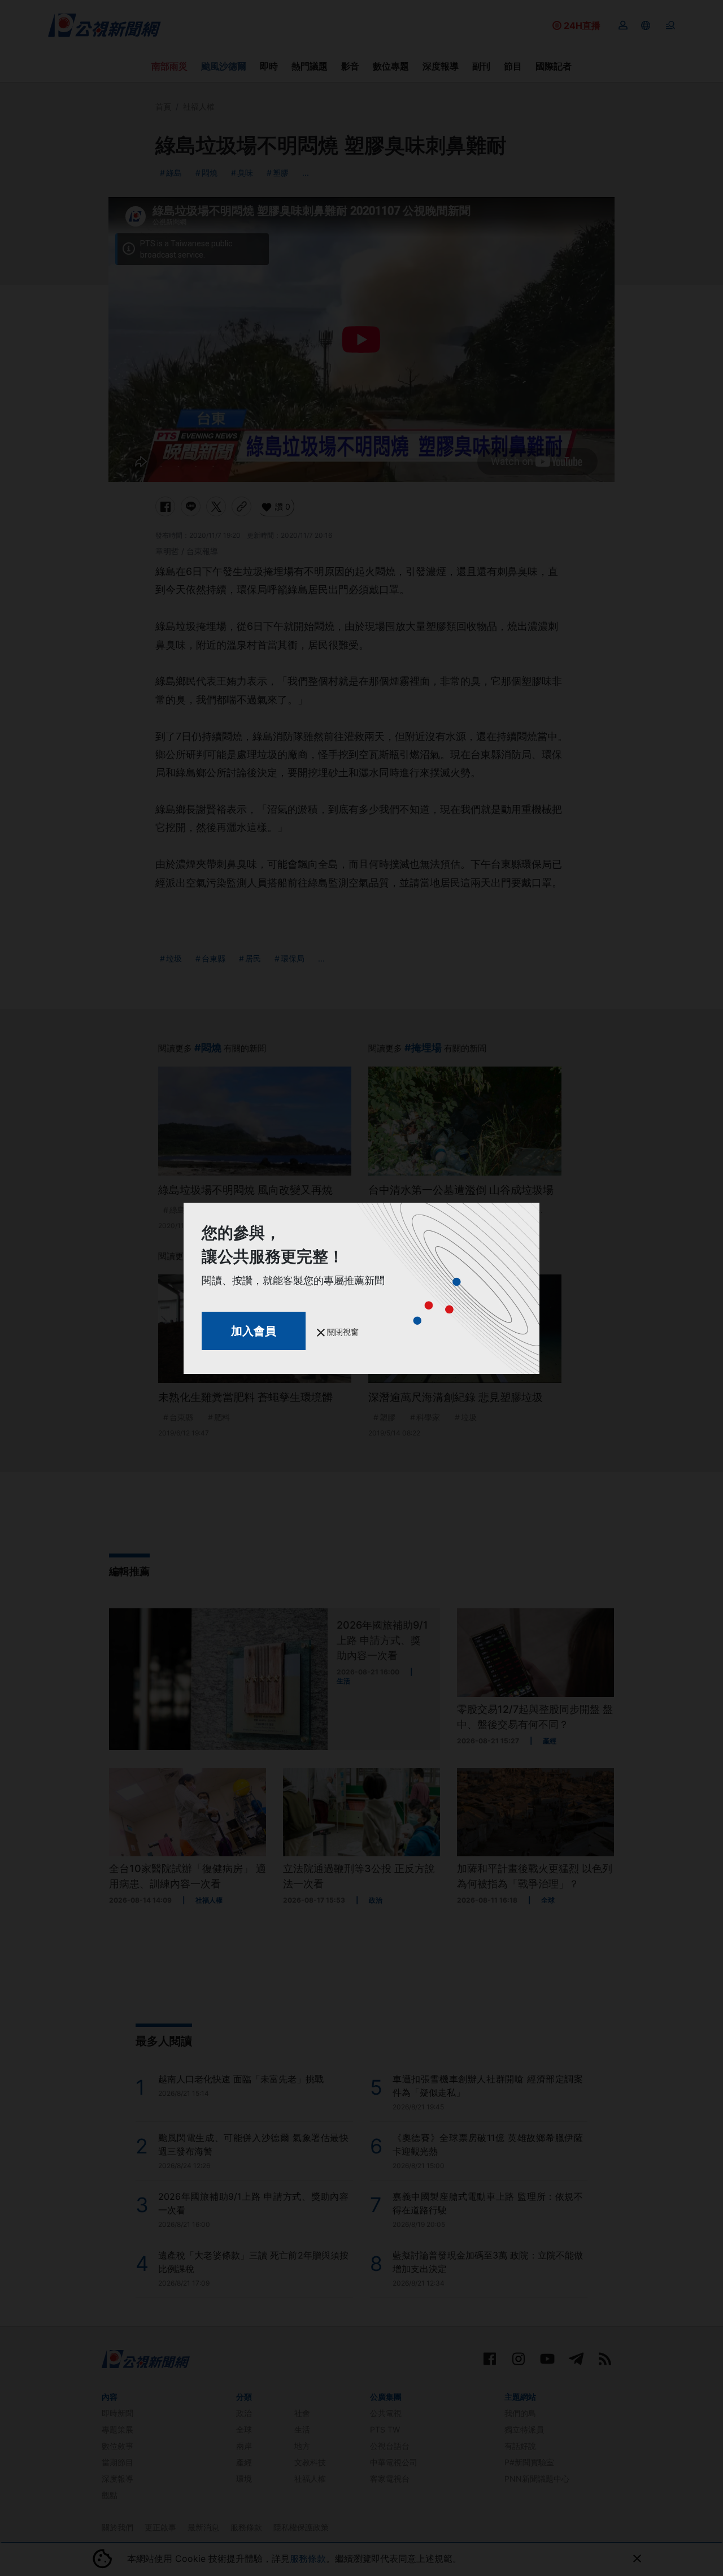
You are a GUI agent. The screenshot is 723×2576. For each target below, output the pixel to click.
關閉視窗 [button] (342, 1332)
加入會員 (254, 1331)
